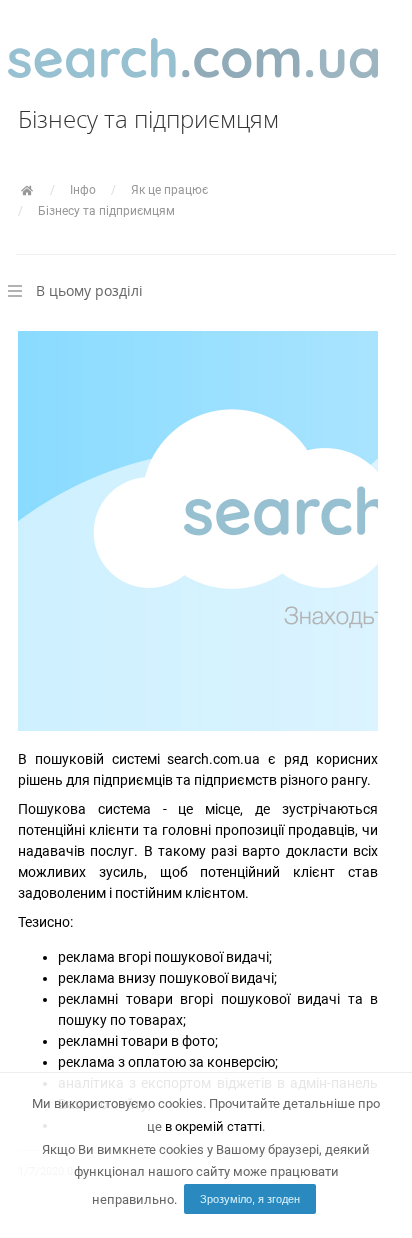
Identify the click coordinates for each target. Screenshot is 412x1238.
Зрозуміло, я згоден (250, 1199)
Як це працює (169, 190)
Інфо (83, 190)
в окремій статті (213, 1126)
